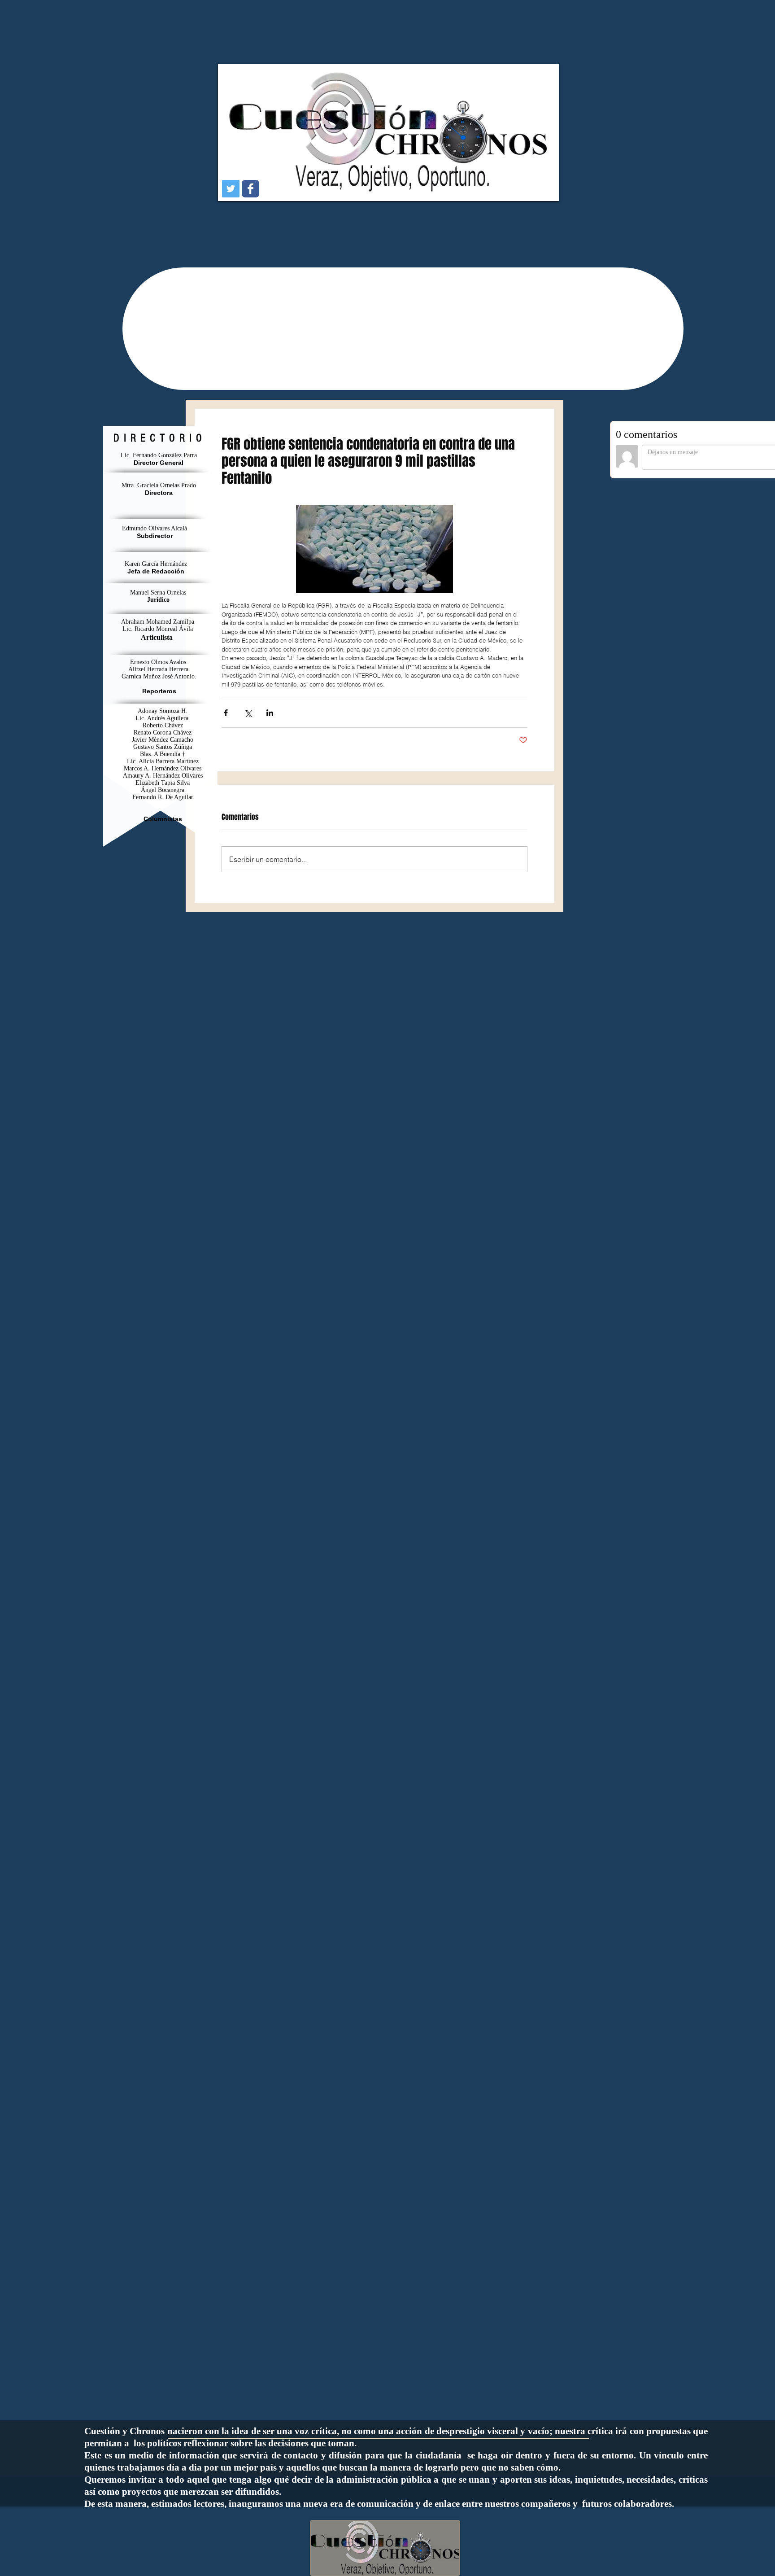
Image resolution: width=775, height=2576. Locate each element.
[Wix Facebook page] (250, 189)
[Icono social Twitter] (231, 189)
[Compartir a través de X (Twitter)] (248, 713)
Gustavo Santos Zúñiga (163, 747)
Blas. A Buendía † (163, 754)
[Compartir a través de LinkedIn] (270, 713)
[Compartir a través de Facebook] (226, 713)
